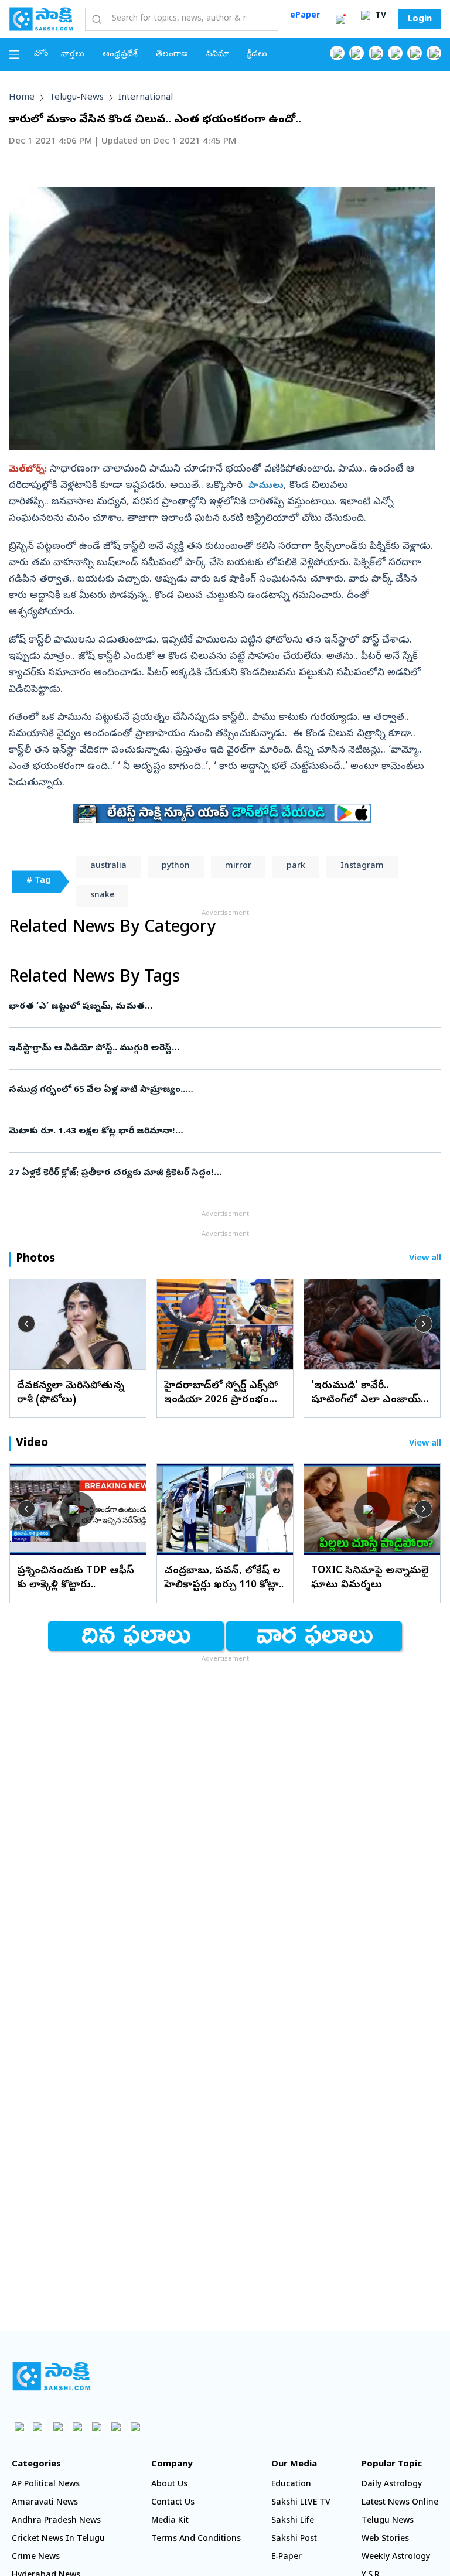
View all (425, 1259)
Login (420, 19)
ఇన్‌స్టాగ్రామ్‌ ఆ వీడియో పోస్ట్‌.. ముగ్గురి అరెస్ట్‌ (223, 1048)
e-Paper (287, 2558)
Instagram (362, 867)
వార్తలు (73, 55)
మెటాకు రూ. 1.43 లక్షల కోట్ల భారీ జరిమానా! (209, 1132)
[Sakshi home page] (51, 2376)
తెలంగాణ (172, 55)
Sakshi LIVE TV (301, 2503)
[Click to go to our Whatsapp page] (357, 53)
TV (379, 16)
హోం (41, 54)
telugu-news (76, 98)
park (296, 867)
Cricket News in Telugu (58, 2539)
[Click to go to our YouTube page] (415, 53)
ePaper (305, 16)
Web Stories (385, 2539)
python (176, 867)
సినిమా (218, 55)
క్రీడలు (257, 55)
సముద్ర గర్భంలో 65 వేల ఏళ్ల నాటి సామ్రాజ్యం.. (218, 1090)
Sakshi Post (294, 2539)
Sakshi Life (293, 2521)
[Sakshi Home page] (41, 19)
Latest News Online (400, 2503)
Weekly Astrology (396, 2558)
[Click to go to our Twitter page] (376, 53)
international (146, 98)
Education (291, 2485)
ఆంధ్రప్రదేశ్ (120, 55)
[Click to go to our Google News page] (434, 53)
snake (102, 896)
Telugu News (388, 2521)
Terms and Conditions (196, 2539)
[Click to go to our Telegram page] (116, 2426)
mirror (238, 867)
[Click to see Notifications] (340, 19)
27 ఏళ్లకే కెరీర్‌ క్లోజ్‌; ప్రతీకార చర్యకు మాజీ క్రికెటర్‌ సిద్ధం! (218, 1173)
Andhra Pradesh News (56, 2521)
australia (108, 867)
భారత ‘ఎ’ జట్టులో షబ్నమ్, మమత (224, 1007)
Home (22, 98)
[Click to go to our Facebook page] (337, 53)
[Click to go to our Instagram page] (395, 53)
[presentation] (26, 1324)
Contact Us (173, 2503)
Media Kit (170, 2521)
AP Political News (46, 2485)
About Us (169, 2485)
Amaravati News (45, 2503)
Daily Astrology (392, 2485)
